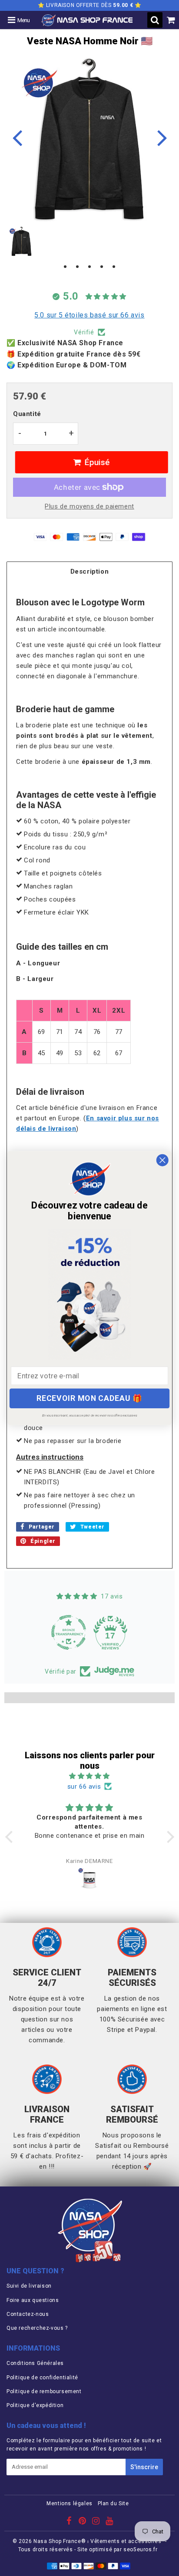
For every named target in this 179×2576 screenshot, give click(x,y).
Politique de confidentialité (42, 2378)
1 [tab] (65, 267)
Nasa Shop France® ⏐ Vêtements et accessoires (97, 2541)
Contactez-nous (28, 2314)
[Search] (155, 20)
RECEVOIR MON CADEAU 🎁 (89, 1398)
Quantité (27, 414)
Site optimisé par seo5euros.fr (117, 2550)
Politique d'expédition (35, 2405)
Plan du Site (113, 2503)
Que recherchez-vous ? (37, 2328)
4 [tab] (102, 267)
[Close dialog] (162, 1160)
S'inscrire (144, 2467)
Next (162, 137)
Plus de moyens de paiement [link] (89, 506)
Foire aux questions (33, 2300)
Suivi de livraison (29, 2286)
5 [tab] (114, 267)
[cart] (171, 20)
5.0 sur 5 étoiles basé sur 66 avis (89, 315)
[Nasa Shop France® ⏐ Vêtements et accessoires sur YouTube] (109, 2522)
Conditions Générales (35, 2363)
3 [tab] (89, 267)
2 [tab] (77, 267)
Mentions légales (70, 2503)
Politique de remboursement (44, 2391)
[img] (90, 1776)
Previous (17, 137)
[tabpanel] (22, 241)
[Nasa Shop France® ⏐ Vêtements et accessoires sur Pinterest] (83, 2522)
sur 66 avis (84, 1787)
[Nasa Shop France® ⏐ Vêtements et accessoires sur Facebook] (70, 2522)
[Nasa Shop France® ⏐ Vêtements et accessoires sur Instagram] (97, 2522)
